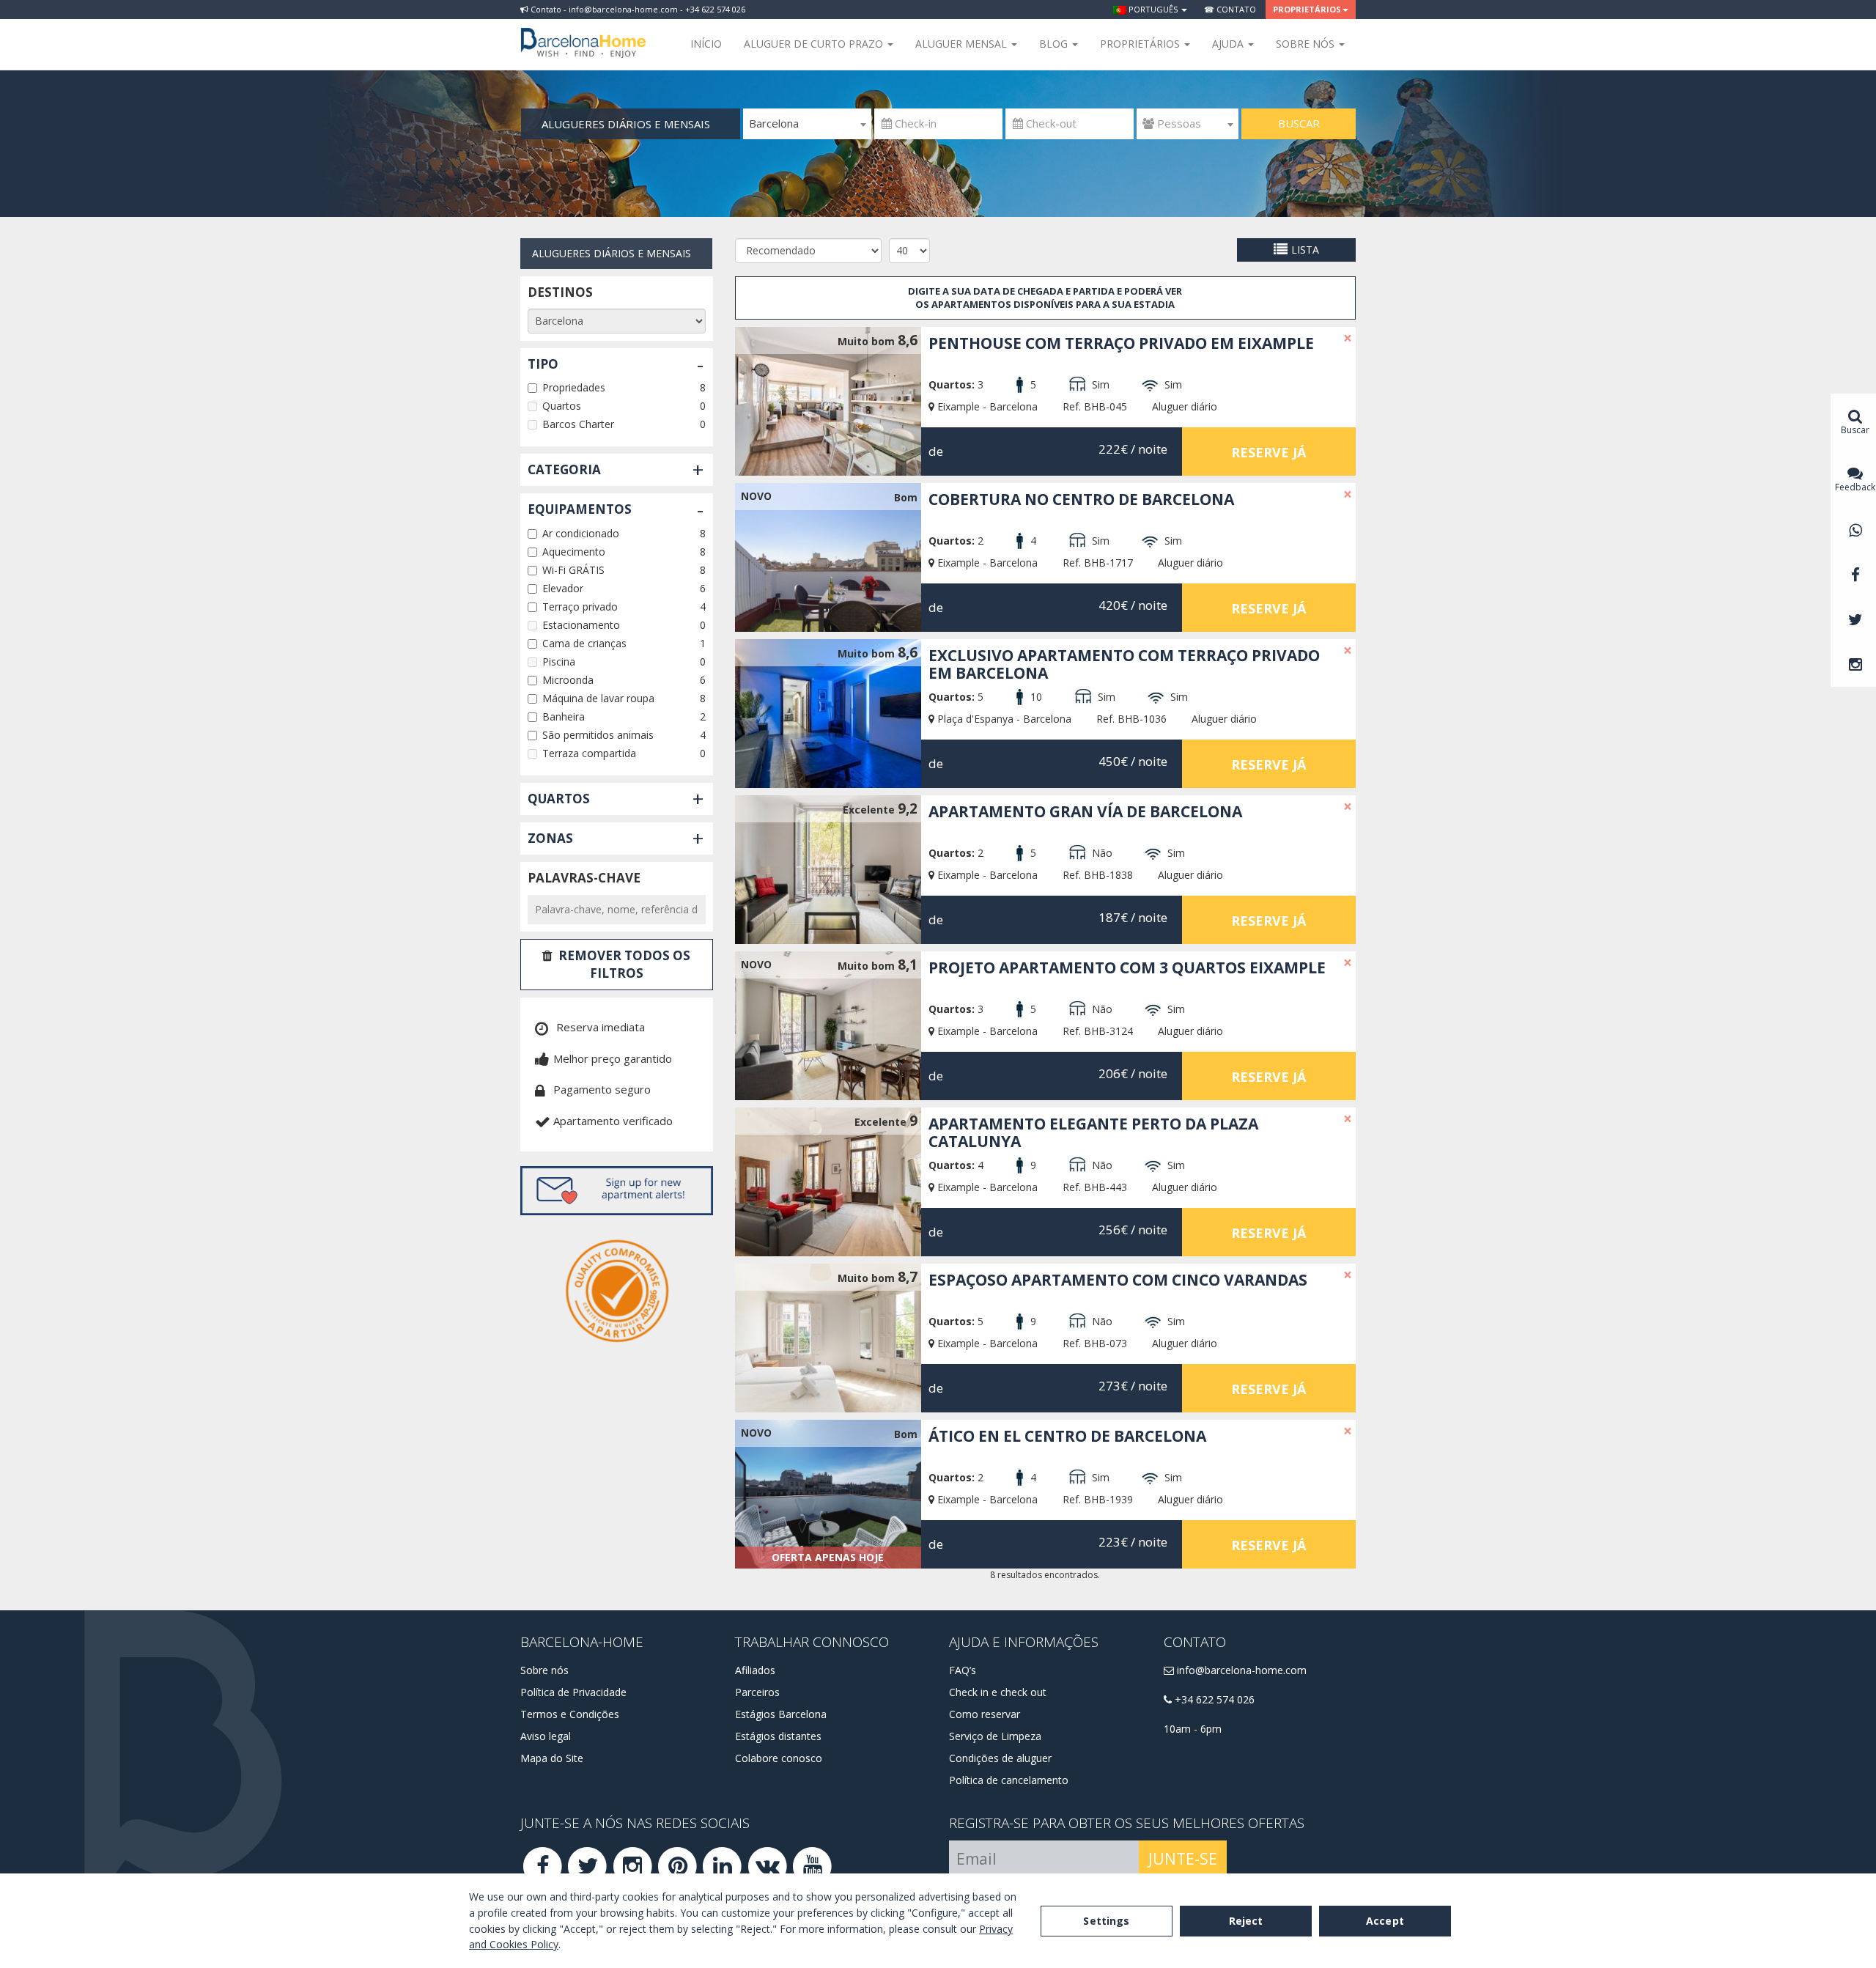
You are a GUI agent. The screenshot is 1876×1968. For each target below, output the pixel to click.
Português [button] (1153, 9)
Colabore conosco (779, 1758)
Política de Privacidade (573, 1692)
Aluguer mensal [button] (963, 44)
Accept (1385, 1921)
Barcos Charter (578, 424)
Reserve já (1268, 452)
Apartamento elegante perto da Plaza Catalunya (1093, 1132)
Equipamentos (580, 509)
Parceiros (757, 1692)
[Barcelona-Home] (583, 33)
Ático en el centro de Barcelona (1067, 1436)
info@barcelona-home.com (1240, 1670)
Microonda (568, 680)
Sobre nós (544, 1670)
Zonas (550, 838)
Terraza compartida (589, 753)
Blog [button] (1055, 44)
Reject (1246, 1921)
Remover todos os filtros (624, 964)
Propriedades (574, 387)
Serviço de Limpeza (995, 1736)
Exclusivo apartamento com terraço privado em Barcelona (1124, 664)
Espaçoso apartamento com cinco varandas (1118, 1280)
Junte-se (1183, 1859)
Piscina (559, 661)
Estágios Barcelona (781, 1714)
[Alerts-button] (617, 1191)
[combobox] (807, 124)
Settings (1106, 1921)
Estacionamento (581, 625)
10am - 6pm (1193, 1729)
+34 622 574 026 (1213, 1699)
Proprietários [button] (1307, 9)
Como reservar (985, 1714)
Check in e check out (998, 1692)
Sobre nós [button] (1307, 44)
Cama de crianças (584, 643)
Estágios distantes (778, 1736)
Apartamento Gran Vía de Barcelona (1085, 811)
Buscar (1299, 123)
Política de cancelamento (1009, 1780)
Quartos (562, 406)
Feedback (1855, 487)
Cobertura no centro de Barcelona (1081, 499)
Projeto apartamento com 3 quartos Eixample (1127, 968)
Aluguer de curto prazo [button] (815, 44)
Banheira (564, 716)
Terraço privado (580, 607)
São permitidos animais (598, 735)
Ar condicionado (581, 533)
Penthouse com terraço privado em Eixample (1121, 343)
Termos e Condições (570, 1714)
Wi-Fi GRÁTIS (573, 570)
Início (706, 44)
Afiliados (755, 1670)
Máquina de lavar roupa (598, 698)
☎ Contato (1230, 9)
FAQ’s (963, 1670)
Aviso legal (546, 1736)
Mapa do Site (552, 1758)
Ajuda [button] (1229, 44)
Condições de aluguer (1000, 1758)
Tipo (543, 364)
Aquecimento (574, 552)
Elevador (563, 588)
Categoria (564, 469)
